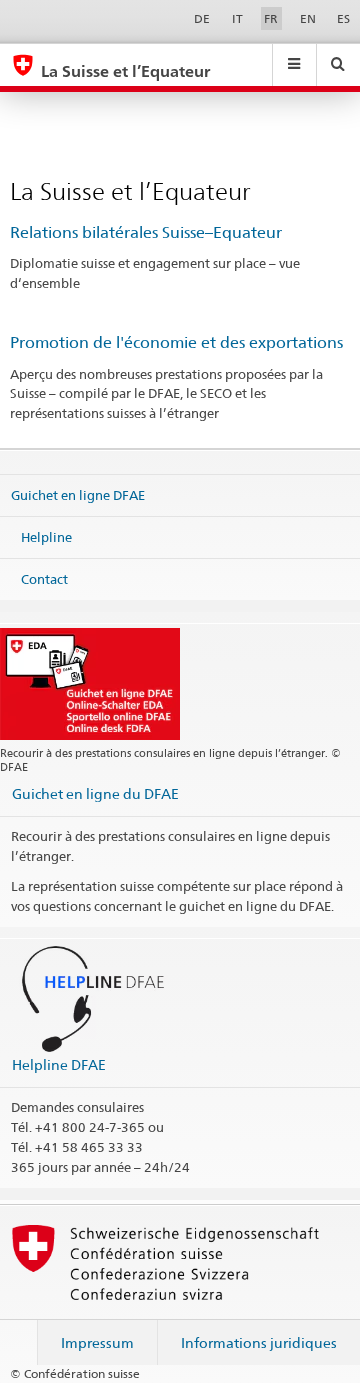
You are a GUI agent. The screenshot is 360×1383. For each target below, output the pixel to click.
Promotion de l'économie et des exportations (176, 342)
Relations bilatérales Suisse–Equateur (146, 232)
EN (308, 18)
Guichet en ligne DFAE (78, 495)
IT (237, 18)
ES (343, 18)
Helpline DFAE (59, 1064)
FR (271, 18)
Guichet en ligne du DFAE (95, 793)
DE (202, 18)
